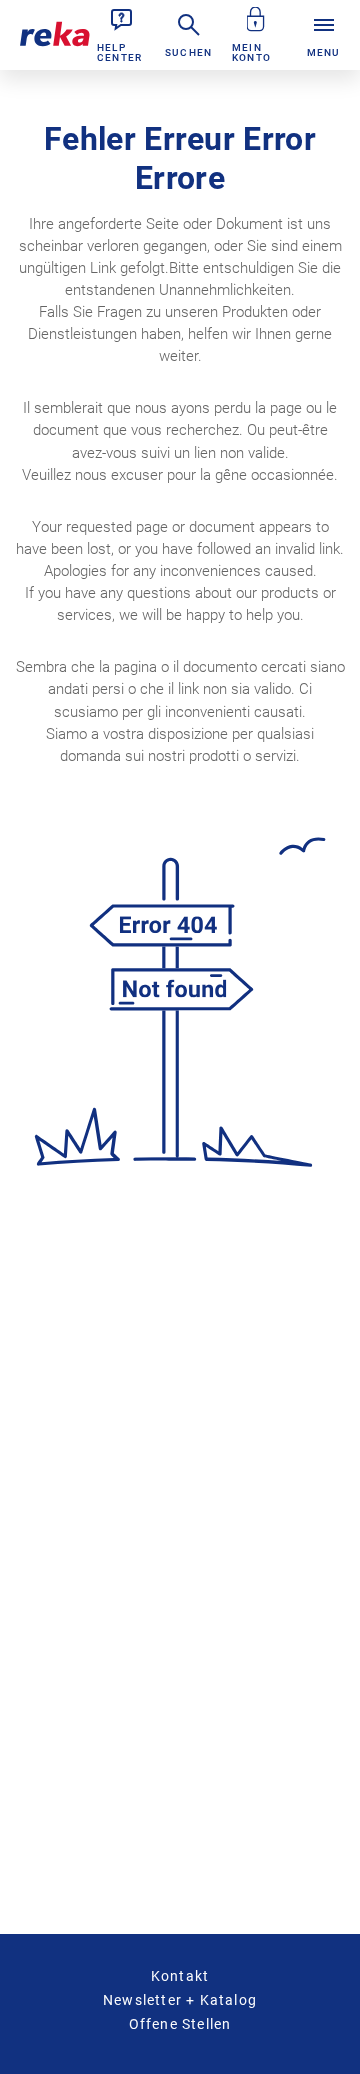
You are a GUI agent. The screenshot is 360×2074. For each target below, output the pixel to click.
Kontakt (180, 1976)
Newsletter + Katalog (180, 2000)
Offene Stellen (180, 2024)
